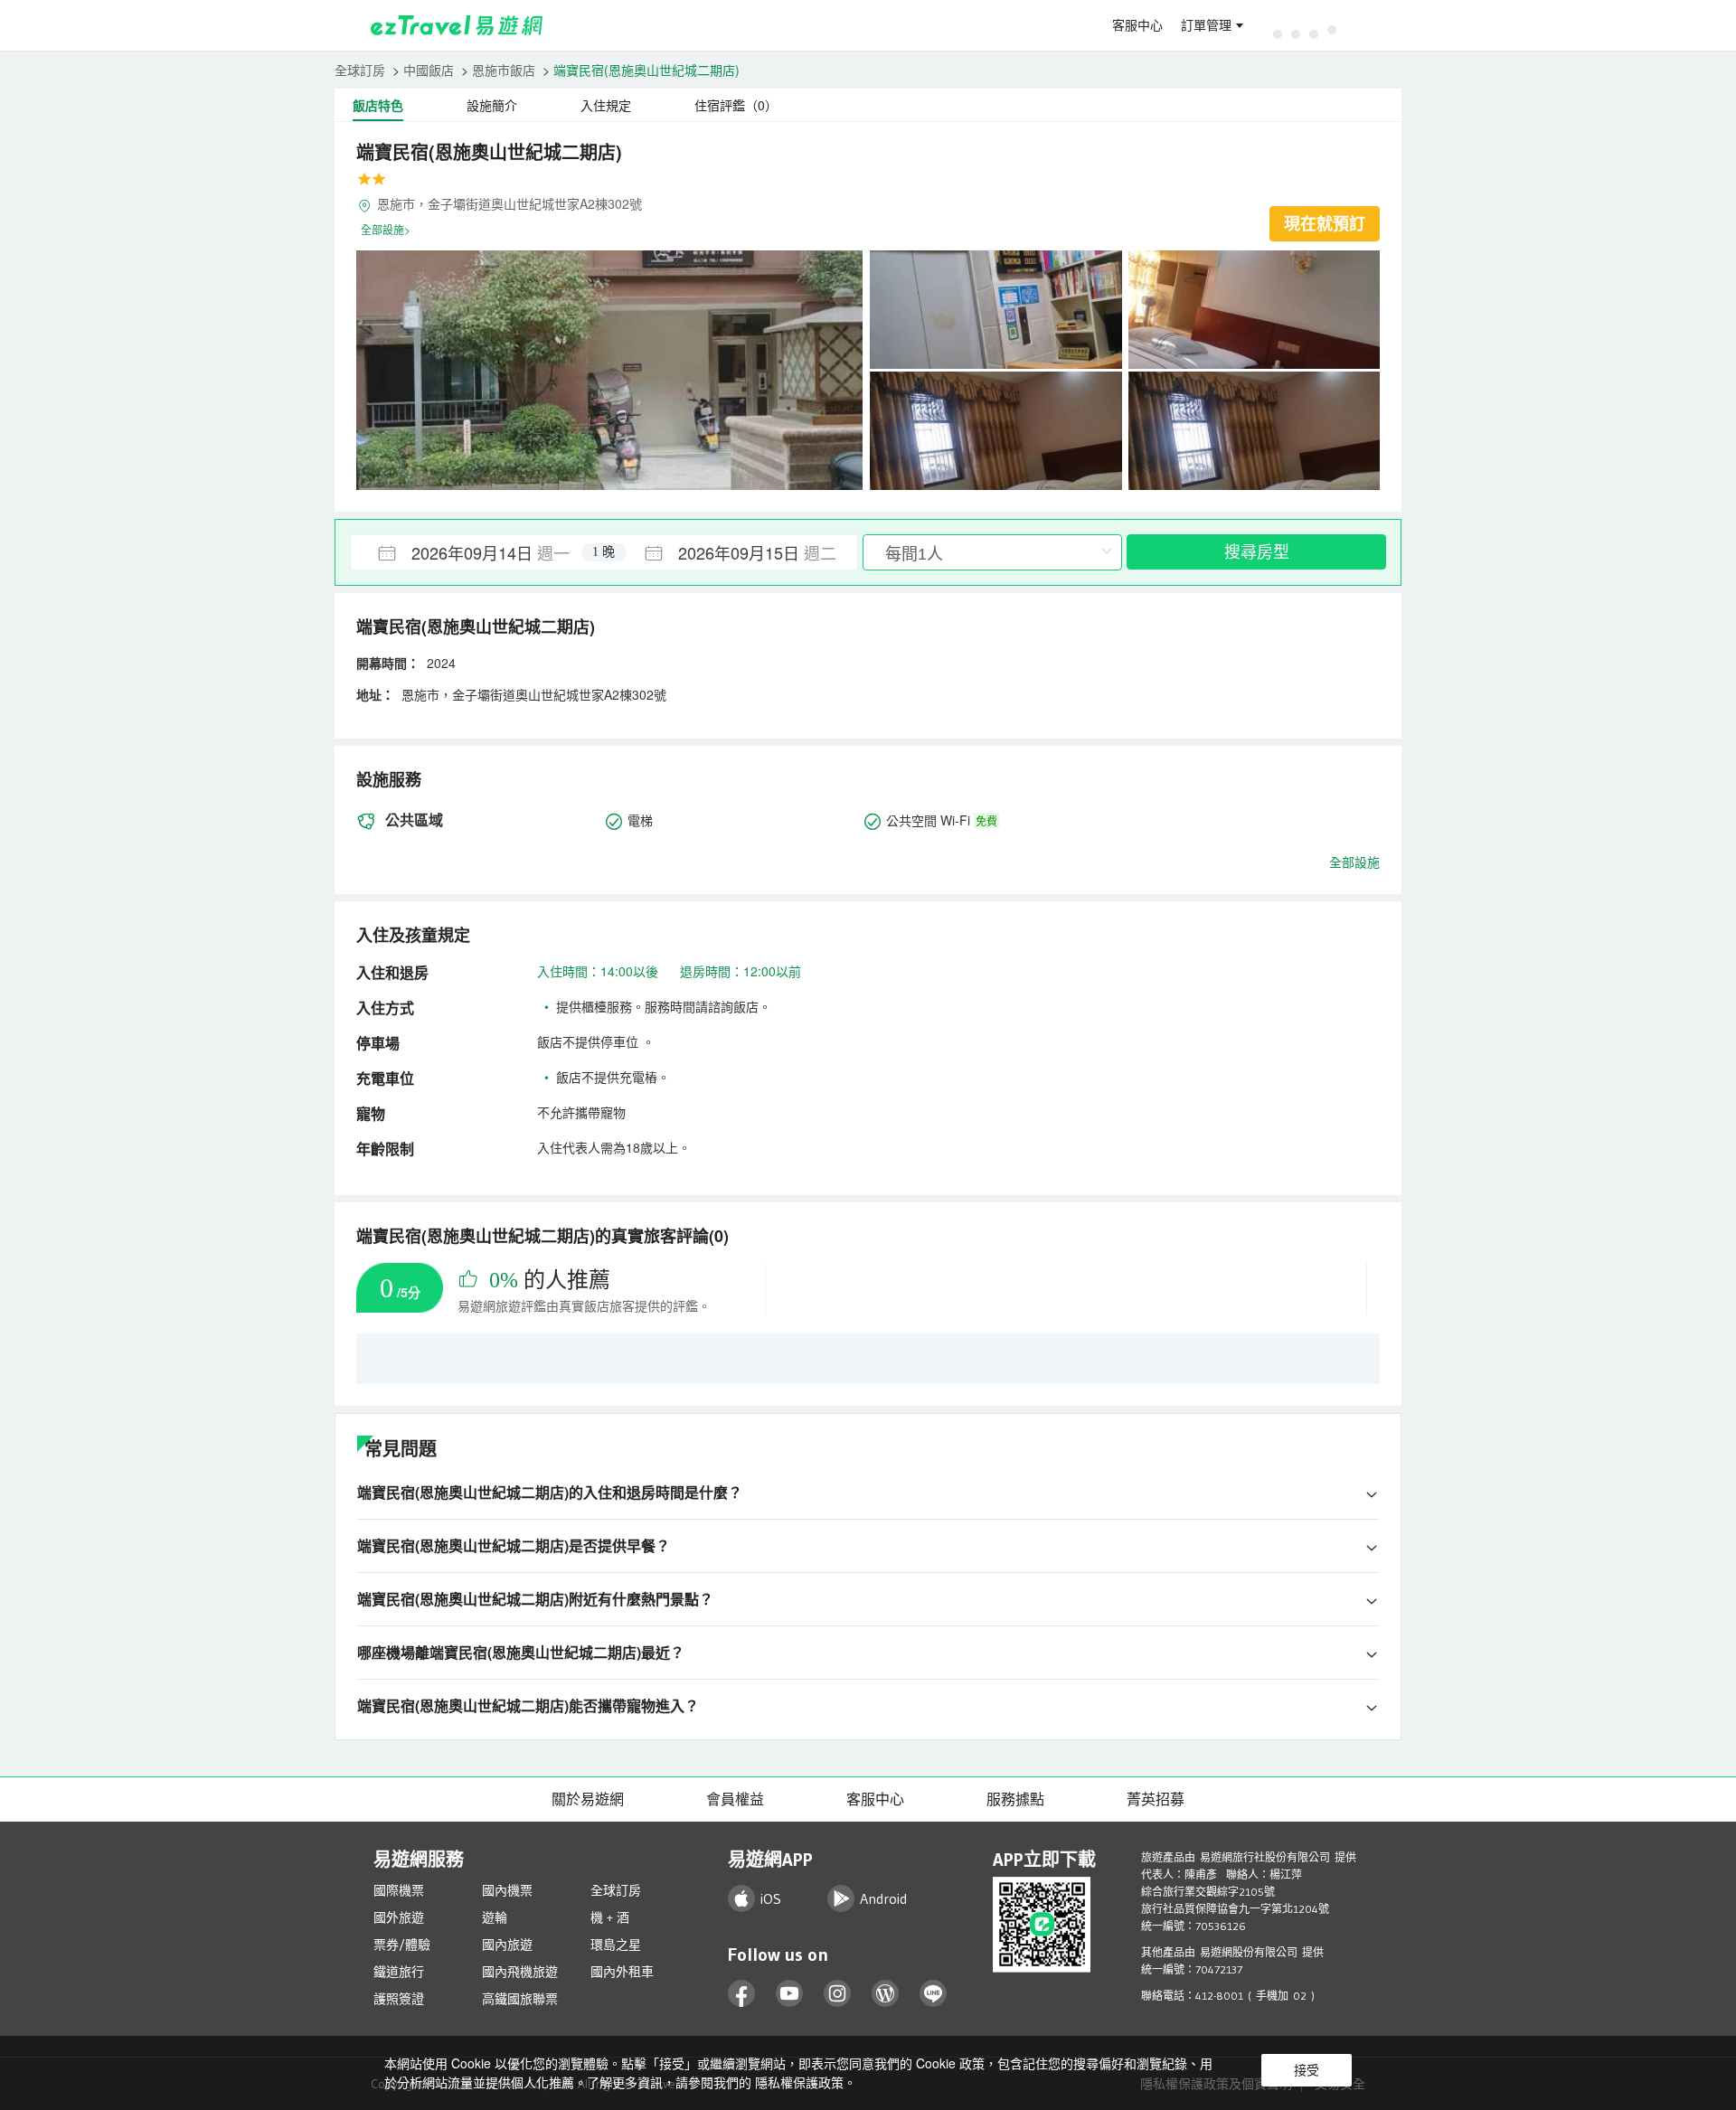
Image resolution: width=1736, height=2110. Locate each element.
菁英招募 (1156, 1799)
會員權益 (735, 1799)
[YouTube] (790, 1994)
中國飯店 (429, 70)
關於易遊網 (588, 1799)
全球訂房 (360, 70)
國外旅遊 (399, 1917)
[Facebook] (742, 1994)
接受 (1307, 2070)
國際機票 (399, 1890)
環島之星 (616, 1945)
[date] (477, 552)
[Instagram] (838, 1994)
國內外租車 (622, 1972)
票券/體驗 (402, 1945)
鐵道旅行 (399, 1972)
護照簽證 (399, 1999)
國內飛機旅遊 (520, 1972)
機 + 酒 (610, 1917)
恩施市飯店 (504, 70)
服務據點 (1015, 1799)
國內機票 (507, 1890)
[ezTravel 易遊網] (457, 25)
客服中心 (1137, 25)
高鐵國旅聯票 (520, 1999)
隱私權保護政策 (799, 2082)
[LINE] (934, 1994)
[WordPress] (886, 1994)
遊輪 (495, 1917)
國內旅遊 (507, 1945)
